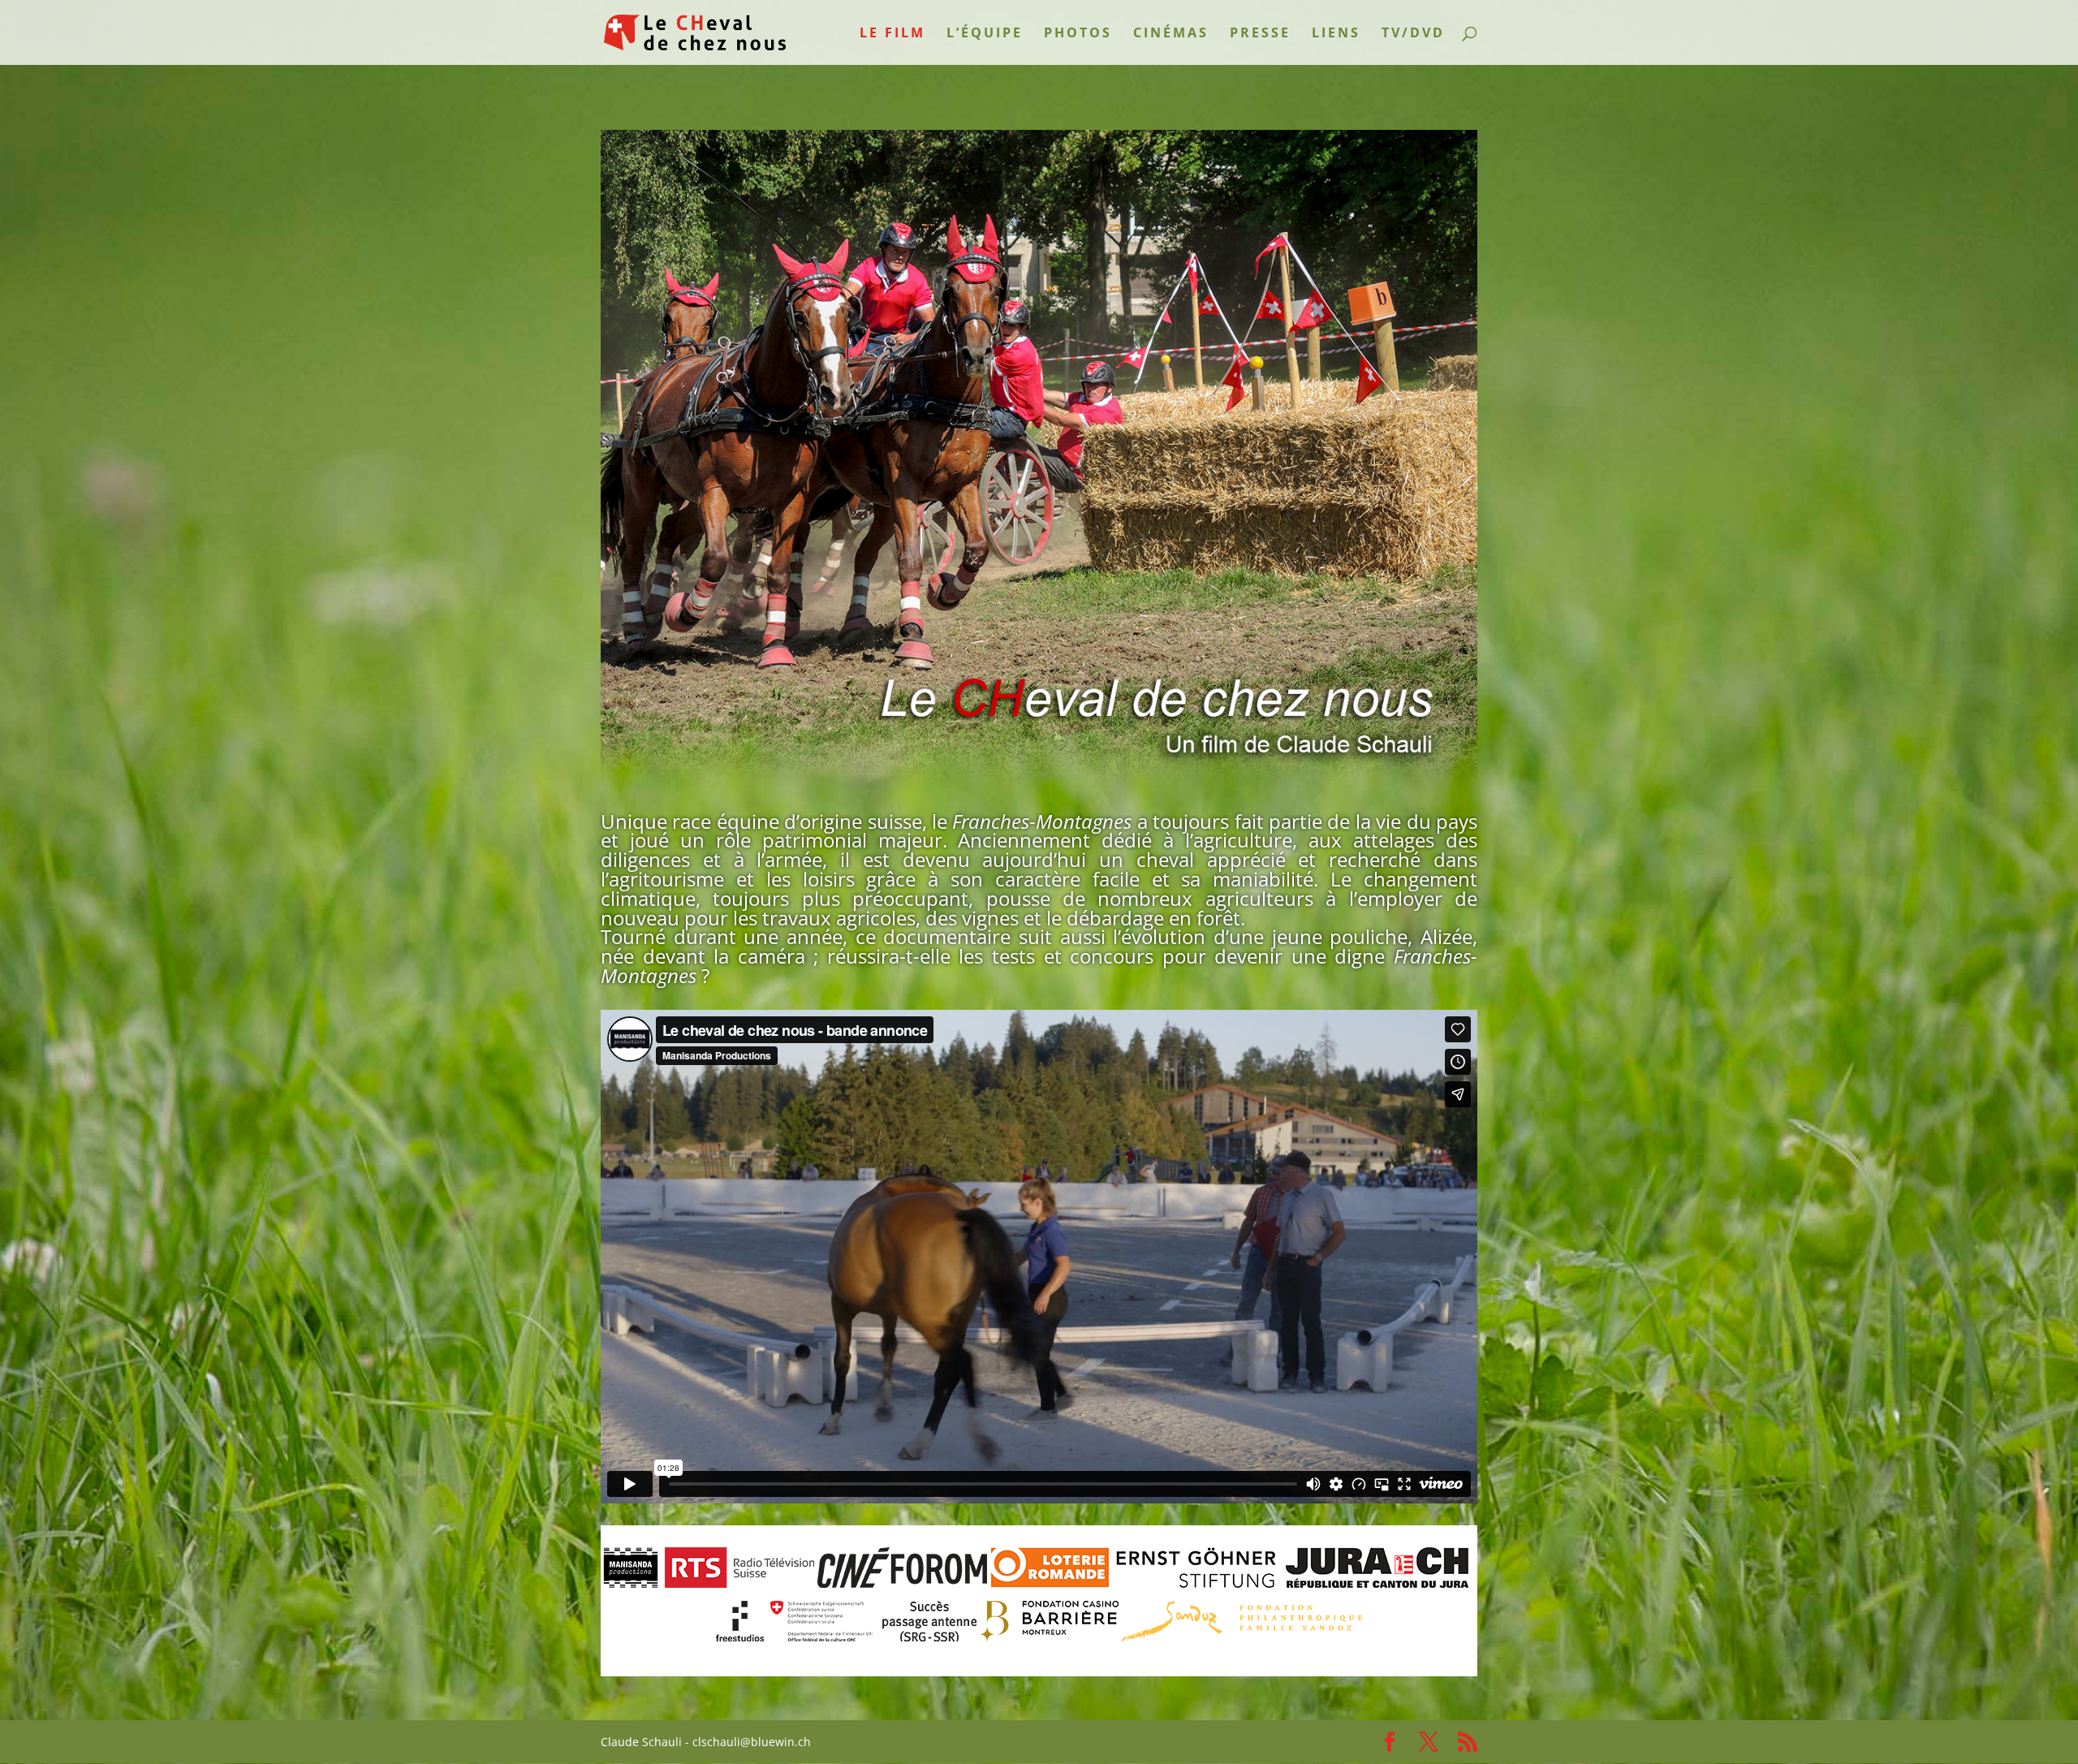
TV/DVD (1413, 34)
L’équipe (985, 34)
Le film (892, 34)
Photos (1078, 34)
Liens (1336, 34)
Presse (1260, 34)
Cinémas (1171, 34)
